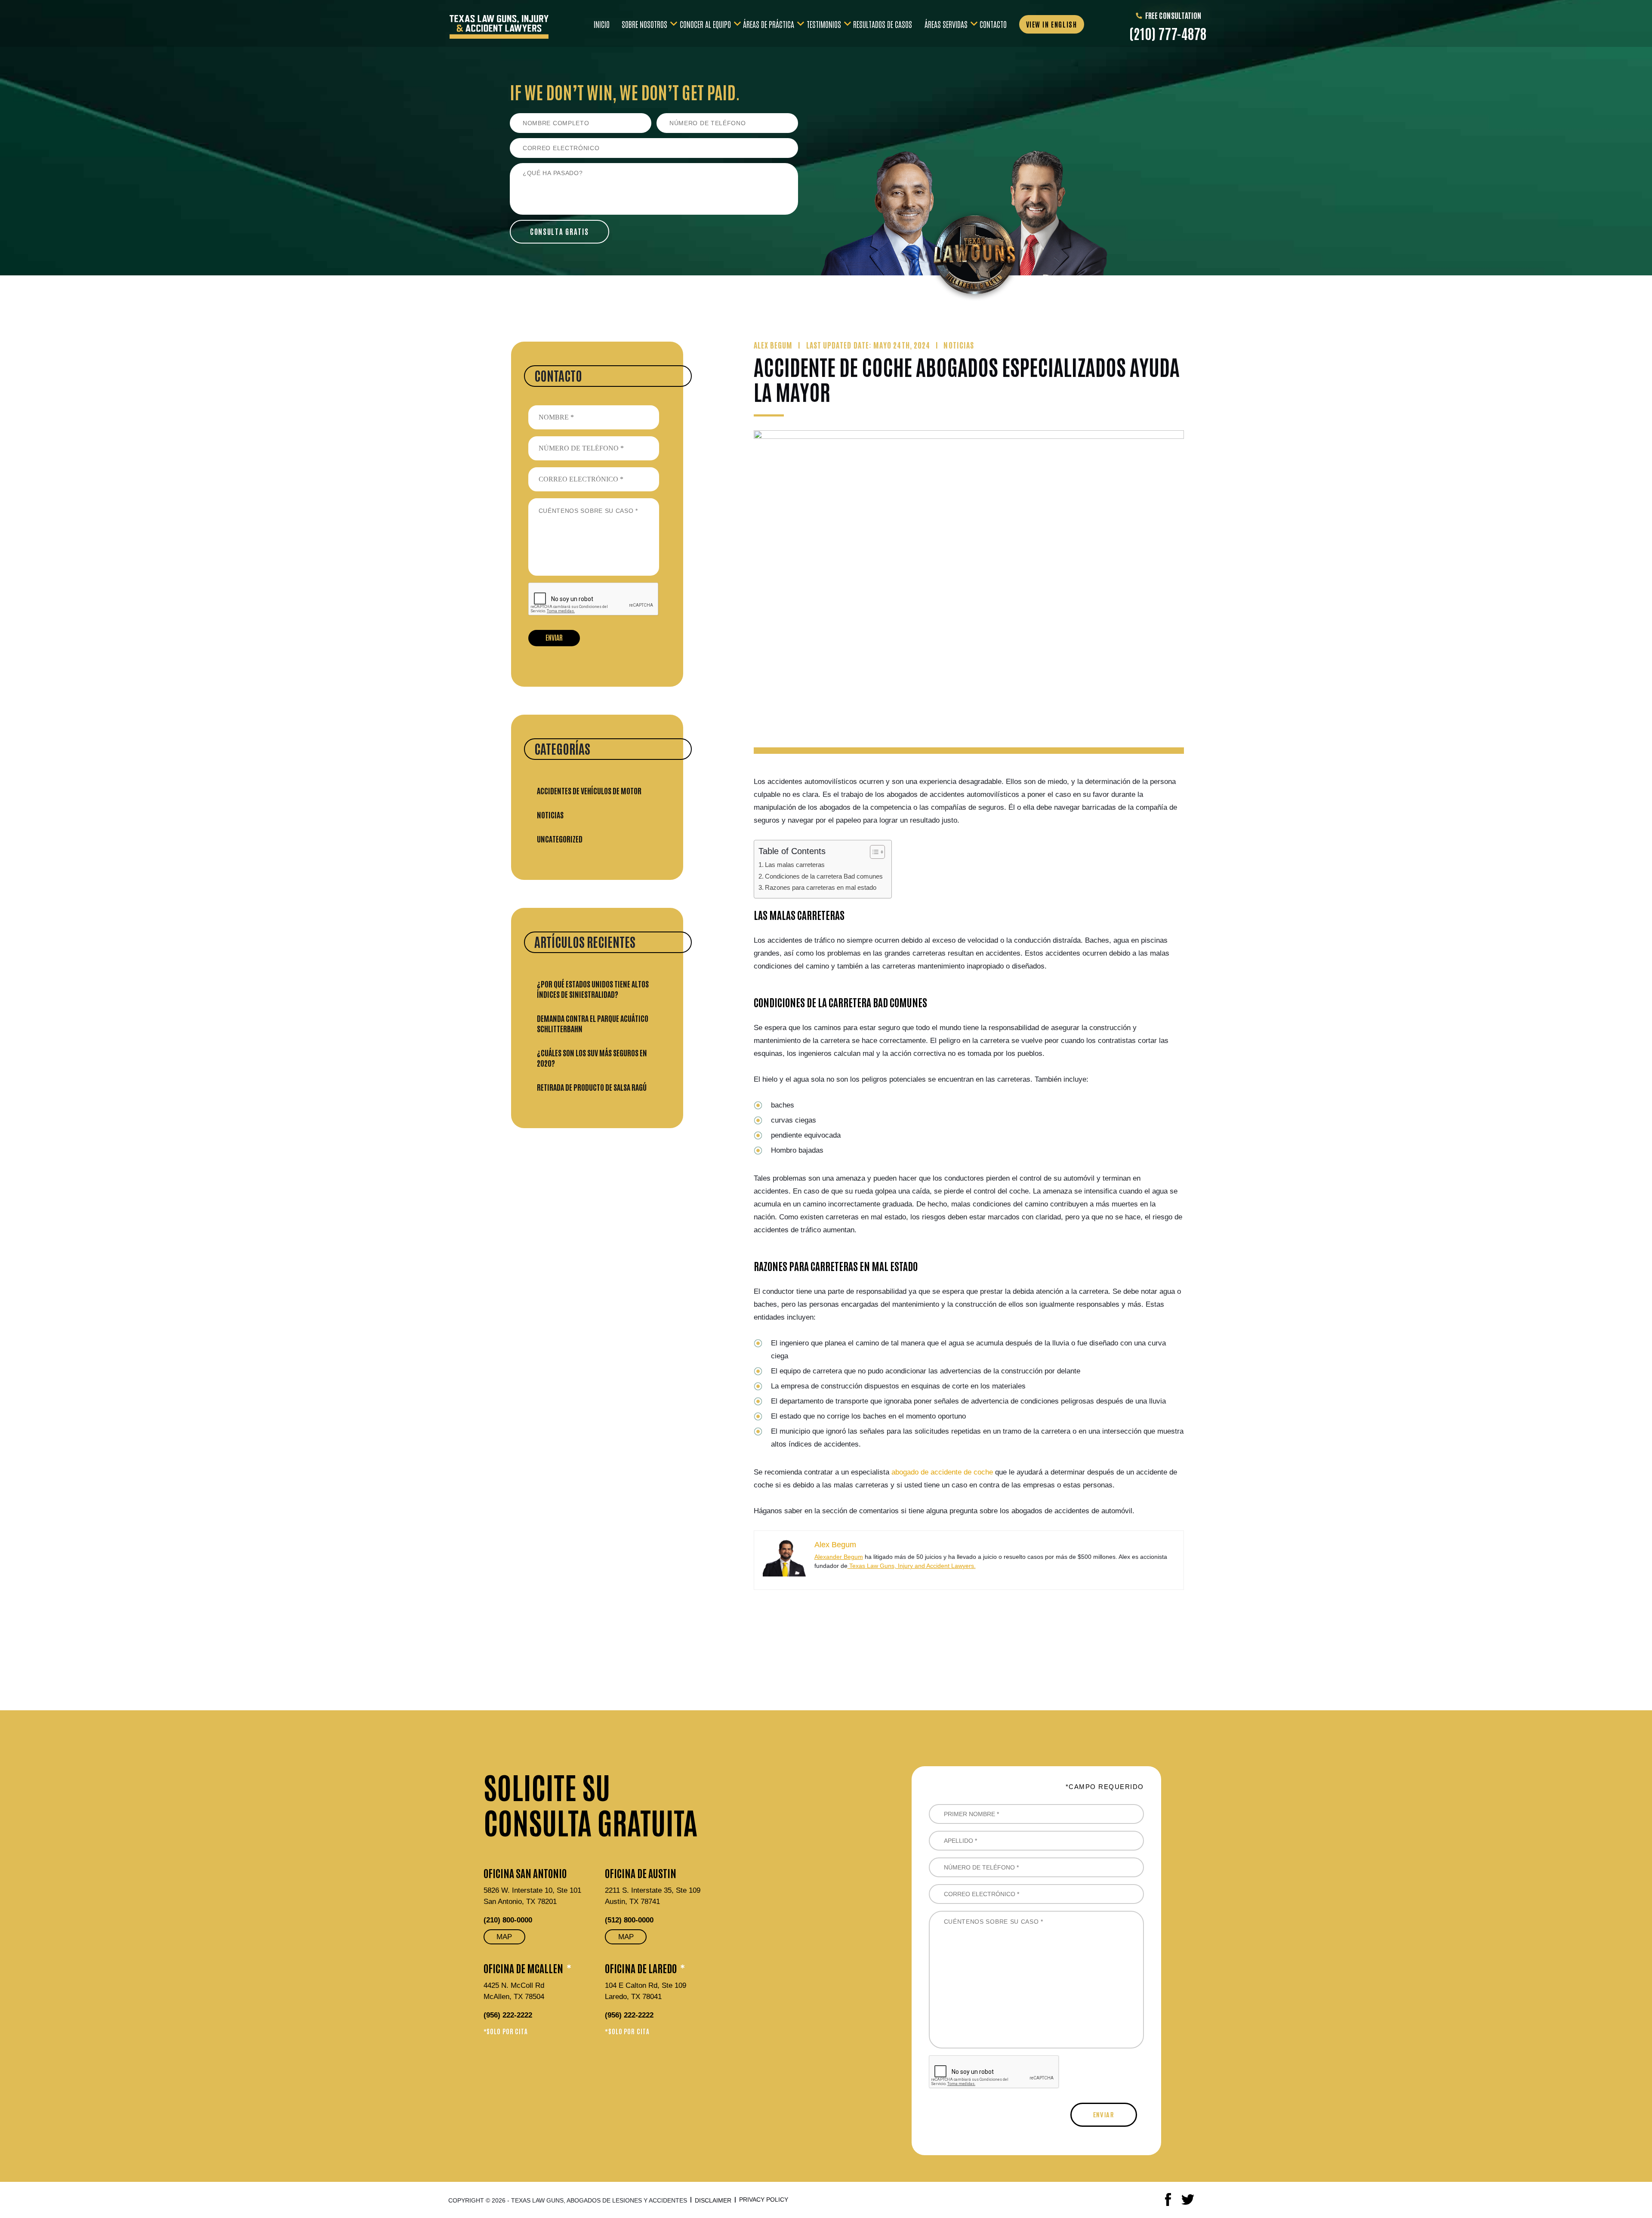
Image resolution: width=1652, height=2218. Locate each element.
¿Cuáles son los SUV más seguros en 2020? (592, 1058)
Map (504, 1937)
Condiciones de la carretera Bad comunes (824, 876)
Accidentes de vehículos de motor (589, 790)
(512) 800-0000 (629, 1920)
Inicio (602, 23)
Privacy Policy (764, 2199)
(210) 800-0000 (508, 1920)
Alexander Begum (839, 1557)
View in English (1052, 24)
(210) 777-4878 (1168, 33)
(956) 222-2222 (508, 2015)
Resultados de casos (883, 23)
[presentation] (594, 599)
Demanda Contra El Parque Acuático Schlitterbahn (593, 1023)
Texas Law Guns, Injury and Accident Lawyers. (912, 1566)
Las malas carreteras (795, 865)
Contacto (993, 23)
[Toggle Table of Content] (873, 852)
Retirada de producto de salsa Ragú (592, 1087)
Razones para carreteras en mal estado (821, 887)
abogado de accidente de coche (942, 1472)
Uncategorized (560, 839)
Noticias (550, 814)
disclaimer (713, 2200)
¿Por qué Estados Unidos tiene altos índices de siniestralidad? (593, 989)
